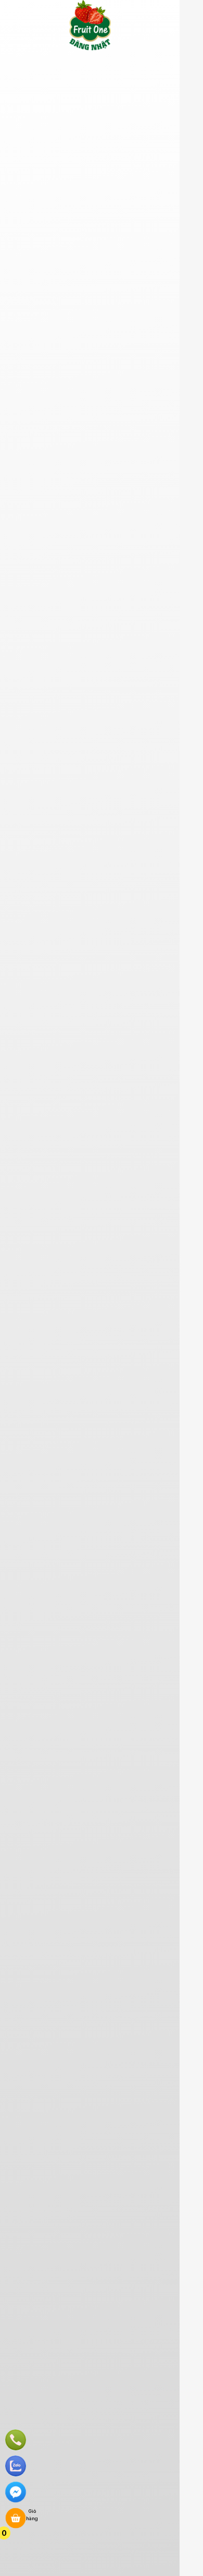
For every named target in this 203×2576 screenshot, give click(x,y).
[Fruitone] (90, 49)
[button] (13, 62)
